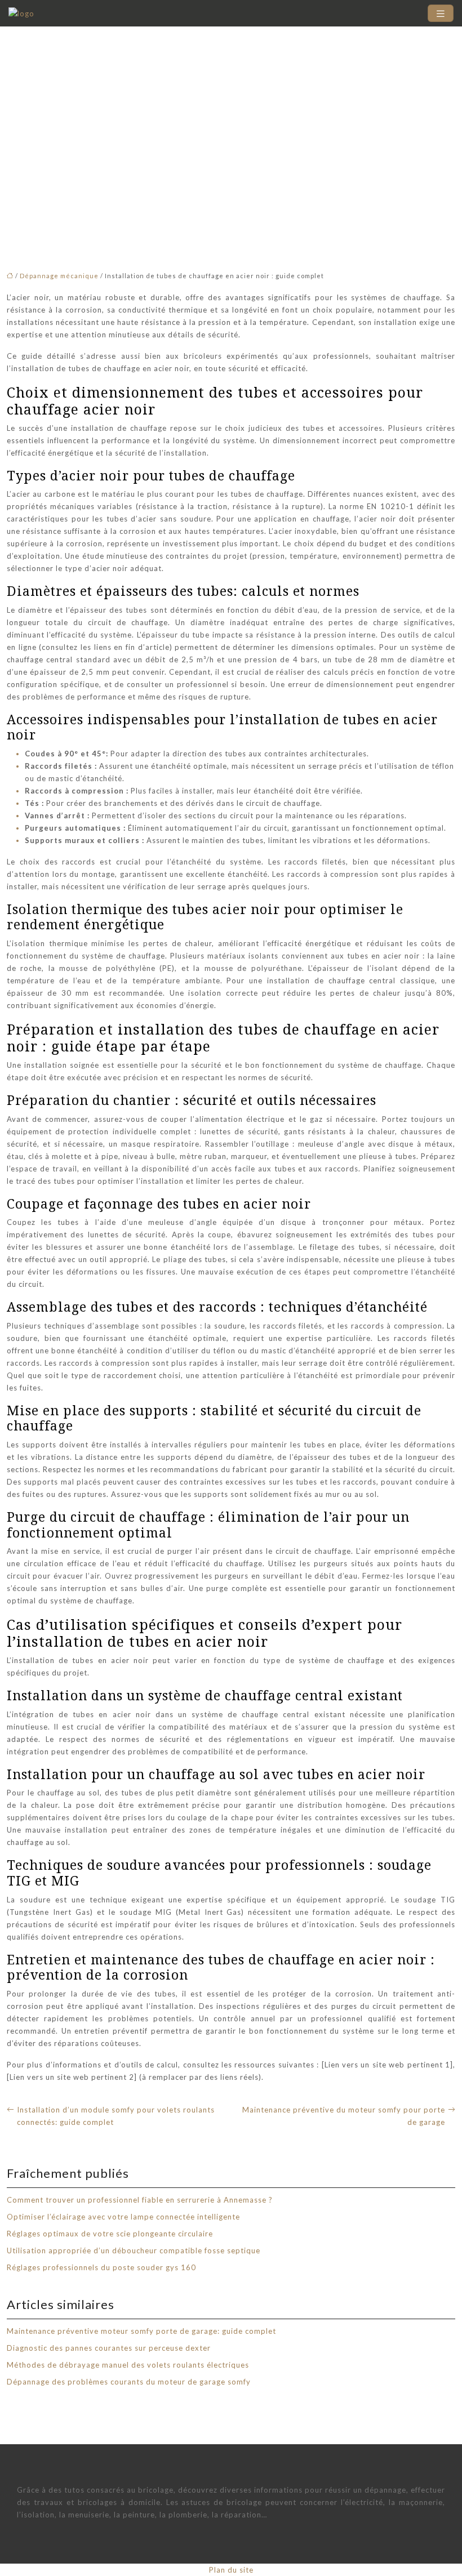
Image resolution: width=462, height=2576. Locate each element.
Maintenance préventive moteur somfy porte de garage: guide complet (141, 2331)
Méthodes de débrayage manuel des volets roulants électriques (128, 2365)
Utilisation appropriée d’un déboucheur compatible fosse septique (134, 2250)
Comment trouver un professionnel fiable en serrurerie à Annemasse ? (140, 2200)
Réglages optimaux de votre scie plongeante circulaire (110, 2234)
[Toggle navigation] (441, 13)
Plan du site (231, 2570)
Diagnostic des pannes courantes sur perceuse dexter (109, 2348)
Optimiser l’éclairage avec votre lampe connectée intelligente (123, 2217)
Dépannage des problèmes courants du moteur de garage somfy (129, 2382)
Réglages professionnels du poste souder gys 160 (101, 2267)
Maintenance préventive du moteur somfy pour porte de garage (344, 2116)
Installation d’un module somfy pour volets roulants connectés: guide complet (116, 2116)
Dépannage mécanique (59, 276)
